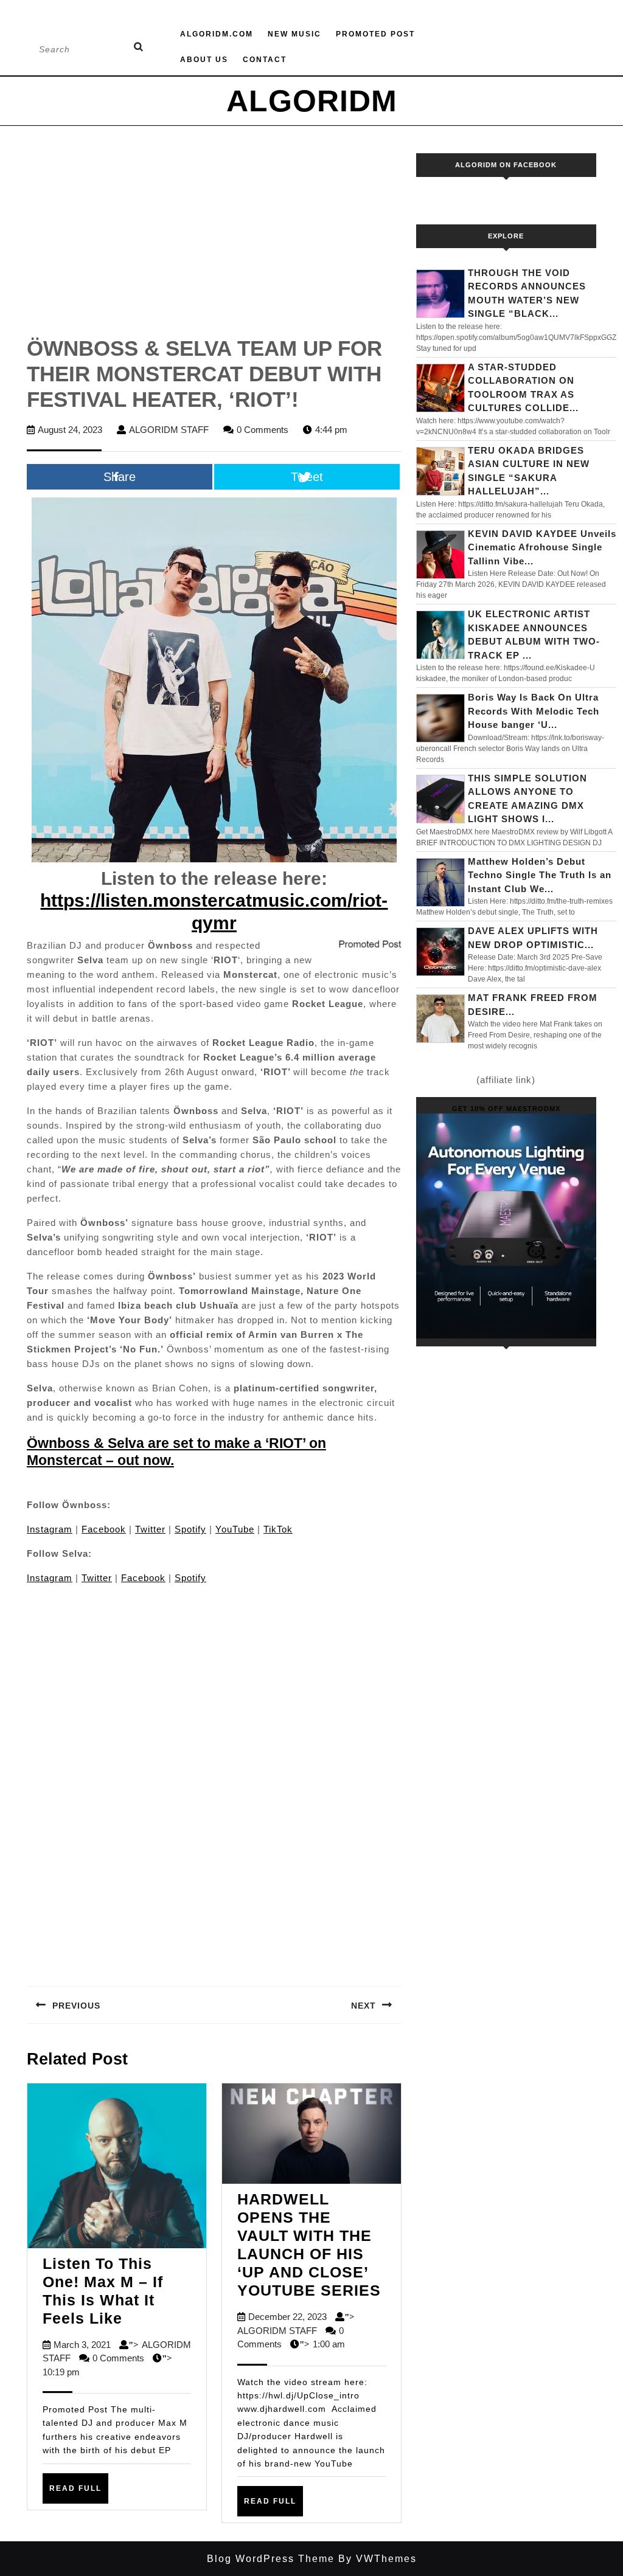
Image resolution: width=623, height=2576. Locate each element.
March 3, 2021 (82, 2345)
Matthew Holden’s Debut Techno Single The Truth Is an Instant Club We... (540, 875)
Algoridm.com (217, 34)
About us (204, 60)
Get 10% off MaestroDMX (506, 1109)
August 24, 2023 (70, 430)
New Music (294, 34)
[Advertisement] (214, 244)
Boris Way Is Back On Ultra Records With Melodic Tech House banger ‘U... (534, 711)
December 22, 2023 (287, 2317)
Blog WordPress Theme (271, 2559)
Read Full (79, 2493)
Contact (265, 60)
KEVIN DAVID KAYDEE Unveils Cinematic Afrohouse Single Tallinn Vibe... (542, 547)
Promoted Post (375, 34)
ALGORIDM (312, 101)
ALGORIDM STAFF (169, 430)
